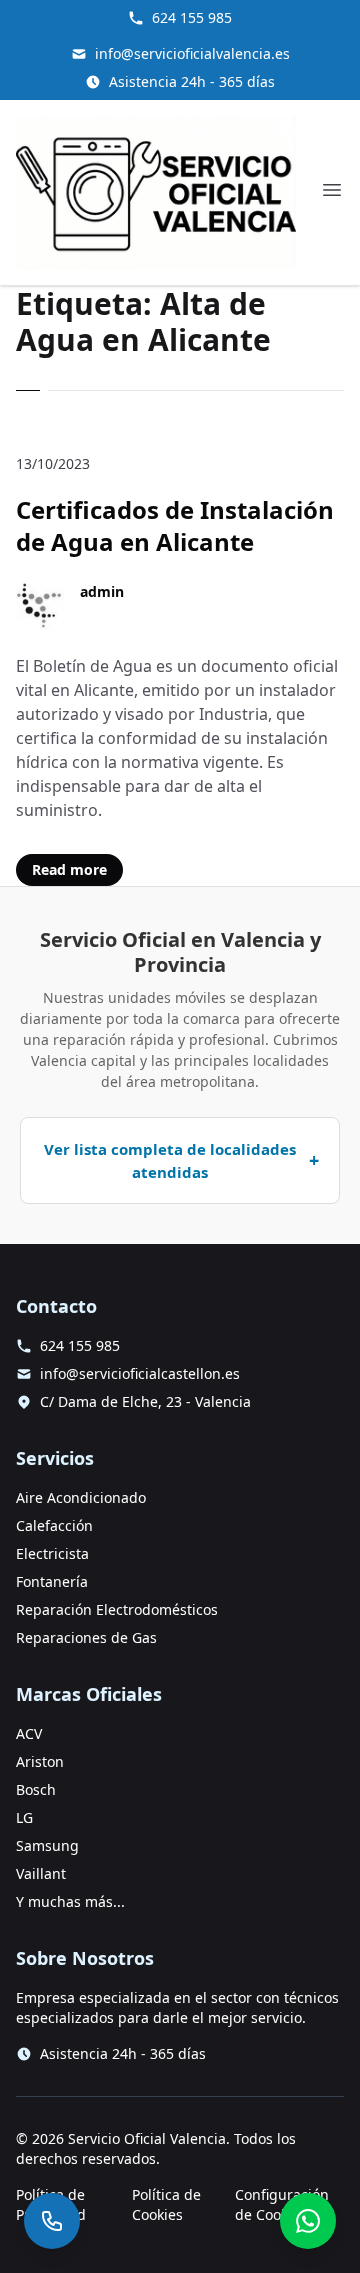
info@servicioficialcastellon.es (140, 1373)
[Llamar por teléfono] (52, 2221)
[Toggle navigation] (332, 190)
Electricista (52, 1553)
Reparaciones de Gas (86, 1637)
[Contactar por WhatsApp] (308, 2221)
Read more (69, 869)
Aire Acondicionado (81, 1497)
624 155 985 (192, 17)
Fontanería (52, 1581)
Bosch (36, 1789)
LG (24, 1817)
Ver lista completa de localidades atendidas (170, 1160)
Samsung (47, 1845)
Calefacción (54, 1525)
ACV (29, 1733)
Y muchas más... (70, 1901)
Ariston (40, 1761)
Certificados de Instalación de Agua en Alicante (175, 525)
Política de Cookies (166, 2204)
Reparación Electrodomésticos (117, 1609)
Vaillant (41, 1873)
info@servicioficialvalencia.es (192, 53)
